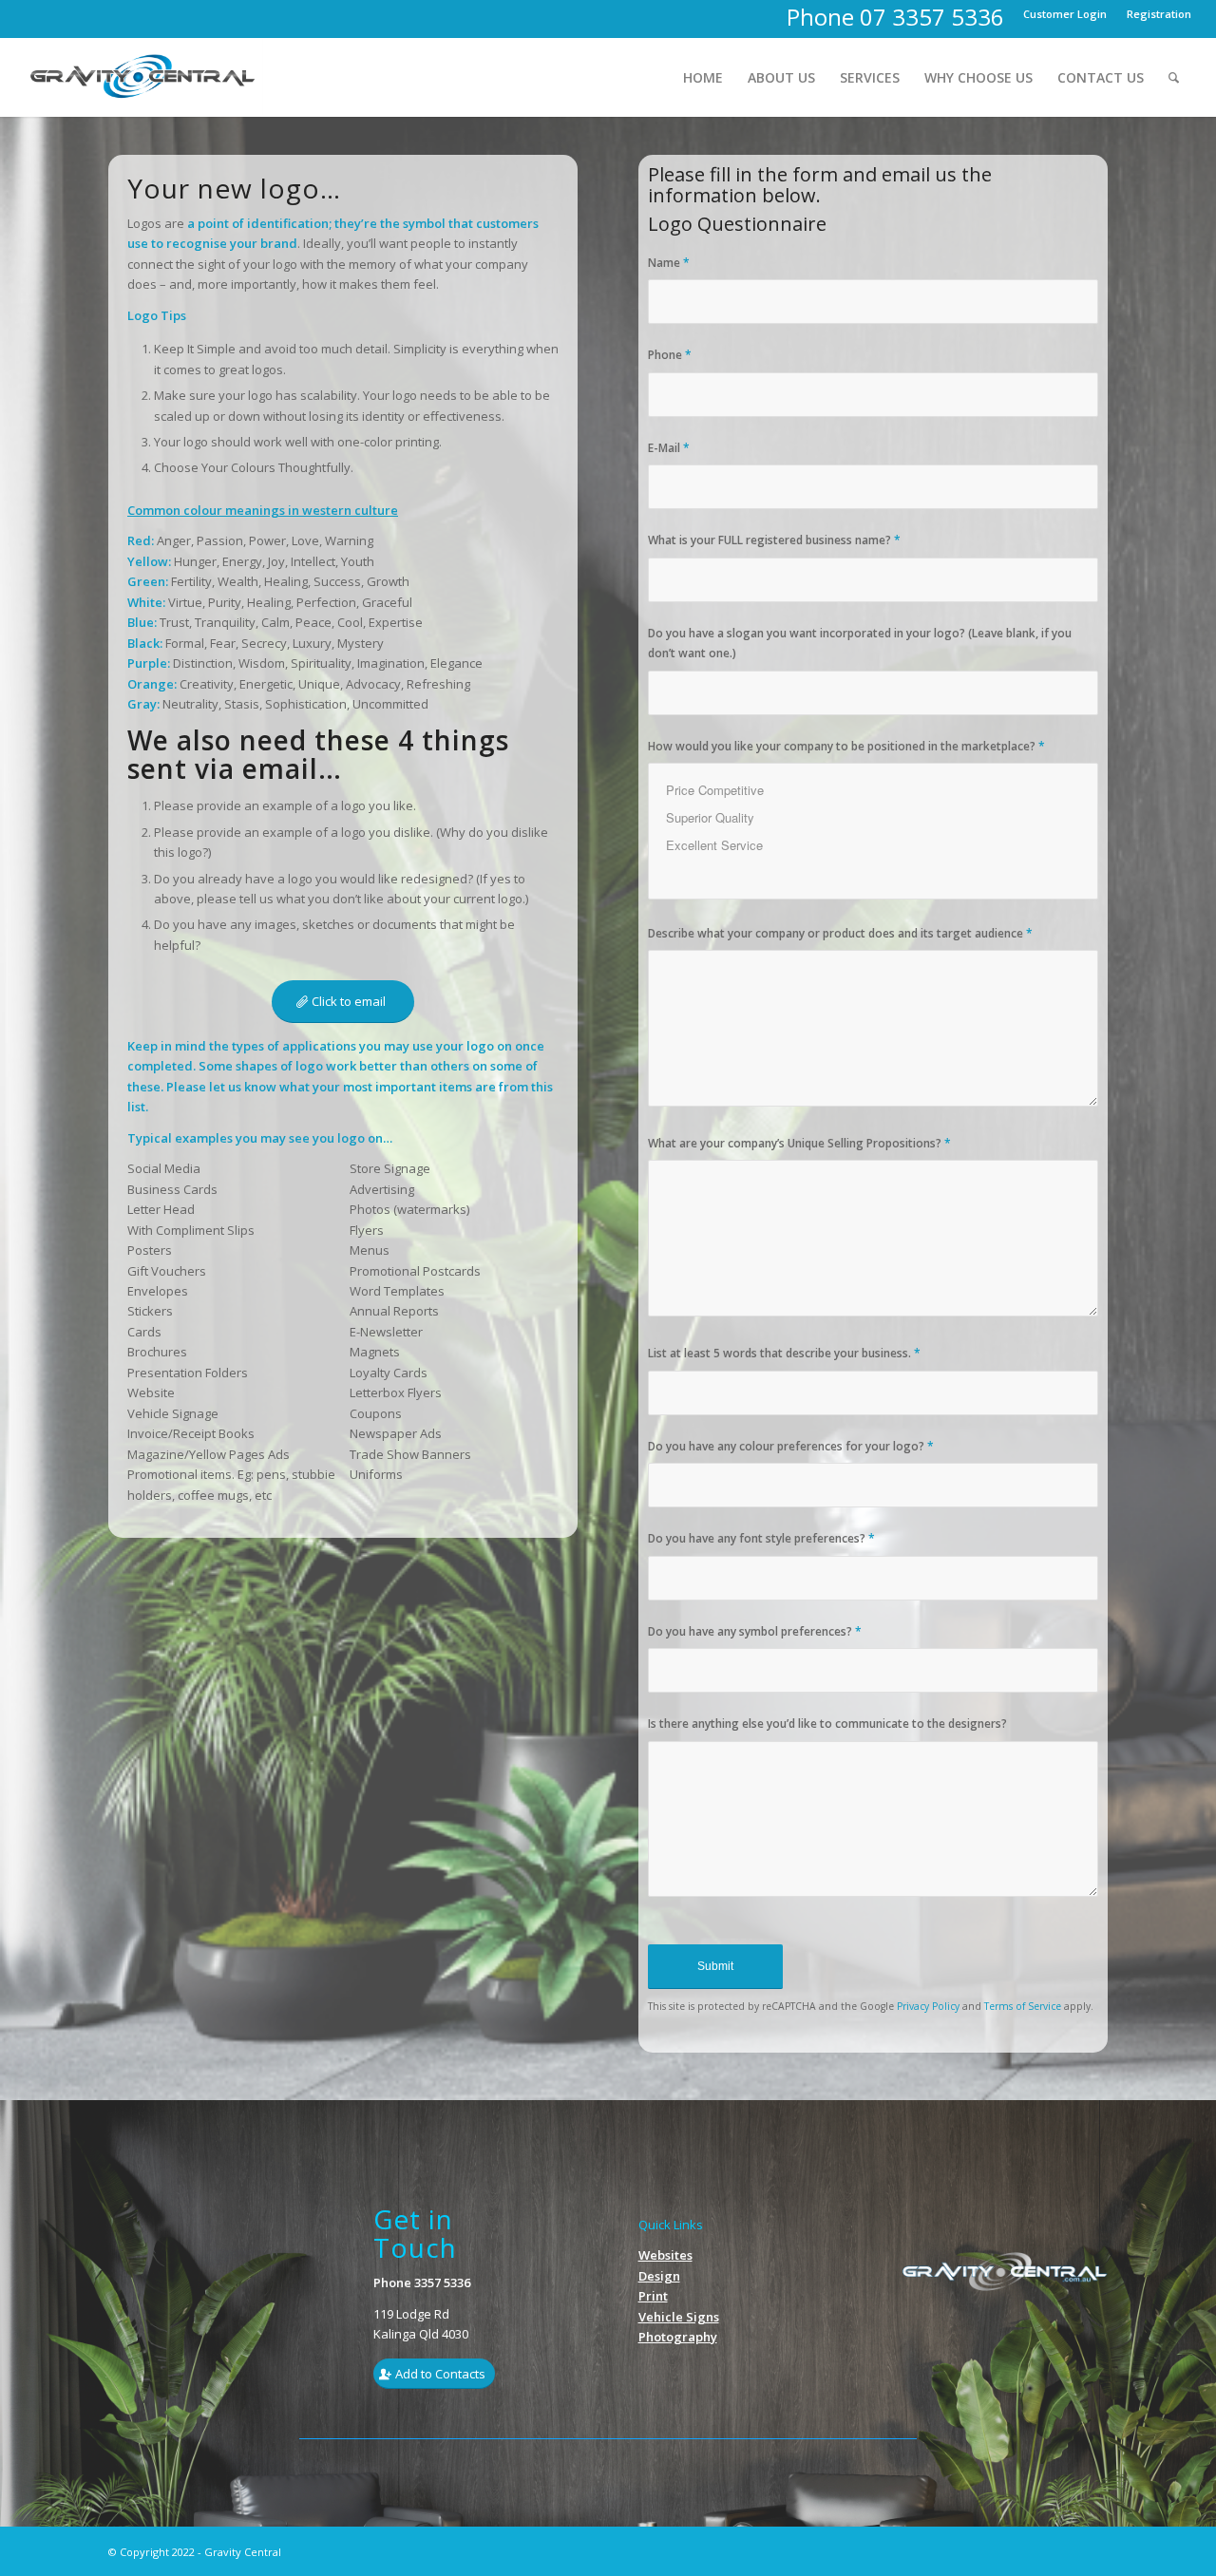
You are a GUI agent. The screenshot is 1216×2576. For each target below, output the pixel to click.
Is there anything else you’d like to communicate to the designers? (827, 1724)
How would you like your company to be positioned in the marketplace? (846, 746)
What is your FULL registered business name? (774, 540)
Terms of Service (1023, 2006)
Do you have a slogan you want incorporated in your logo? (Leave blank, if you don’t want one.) (860, 643)
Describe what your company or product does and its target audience (840, 933)
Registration (1159, 14)
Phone (670, 355)
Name (669, 263)
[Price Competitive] (873, 790)
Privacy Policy (928, 2006)
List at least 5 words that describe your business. (784, 1353)
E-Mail (669, 448)
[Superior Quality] (873, 817)
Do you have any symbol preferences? (755, 1631)
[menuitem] (1065, 14)
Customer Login (1065, 14)
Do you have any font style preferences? (761, 1538)
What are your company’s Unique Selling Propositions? (799, 1143)
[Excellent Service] (873, 845)
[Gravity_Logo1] (144, 77)
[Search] (1174, 77)
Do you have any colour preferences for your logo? (791, 1446)
